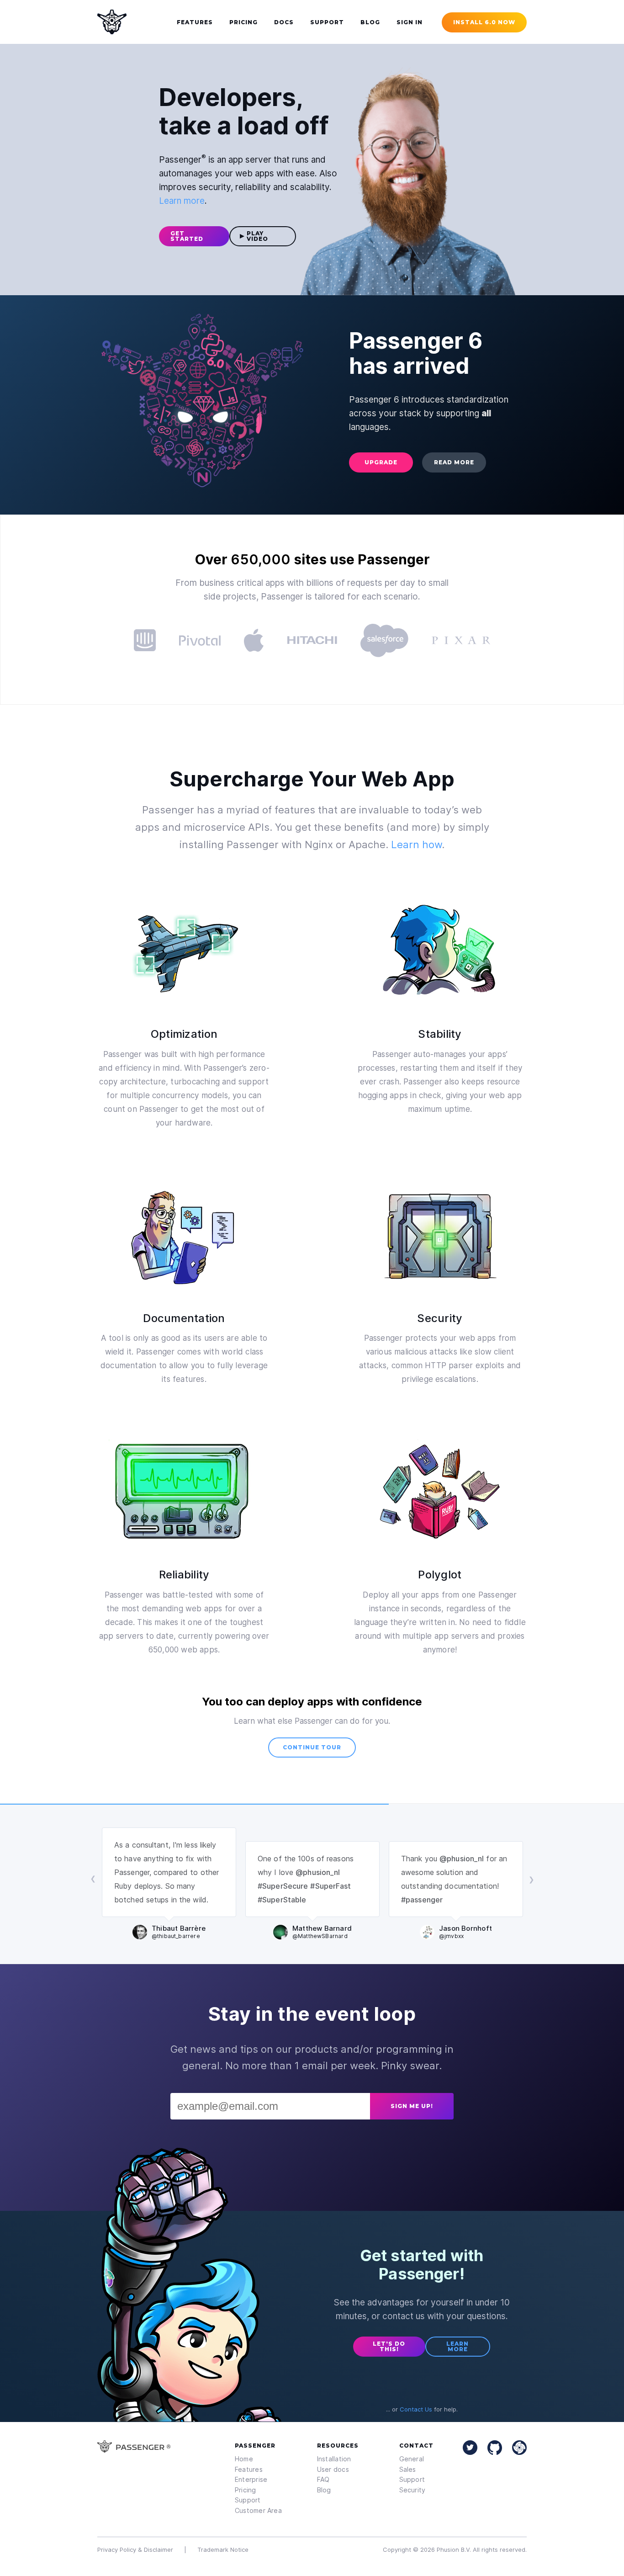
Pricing (246, 2490)
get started (187, 236)
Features (249, 2469)
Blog (324, 2490)
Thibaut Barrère (179, 1932)
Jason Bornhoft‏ (465, 1932)
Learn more (182, 201)
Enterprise (251, 2479)
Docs (284, 22)
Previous (93, 1880)
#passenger (422, 1900)
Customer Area (258, 2510)
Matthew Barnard (322, 1932)
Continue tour (312, 1747)
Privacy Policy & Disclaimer (135, 2549)
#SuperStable (282, 1900)
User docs (333, 2469)
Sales (408, 2469)
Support (248, 2500)
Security (412, 2490)
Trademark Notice (223, 2549)
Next (531, 1880)
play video (257, 236)
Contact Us (416, 2409)
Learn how (416, 845)
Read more (454, 462)
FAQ (323, 2479)
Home (244, 2459)
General (412, 2459)
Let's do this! (389, 2346)
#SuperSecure (283, 1886)
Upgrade (381, 462)
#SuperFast (331, 1886)
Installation (334, 2459)
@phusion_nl (318, 1872)
